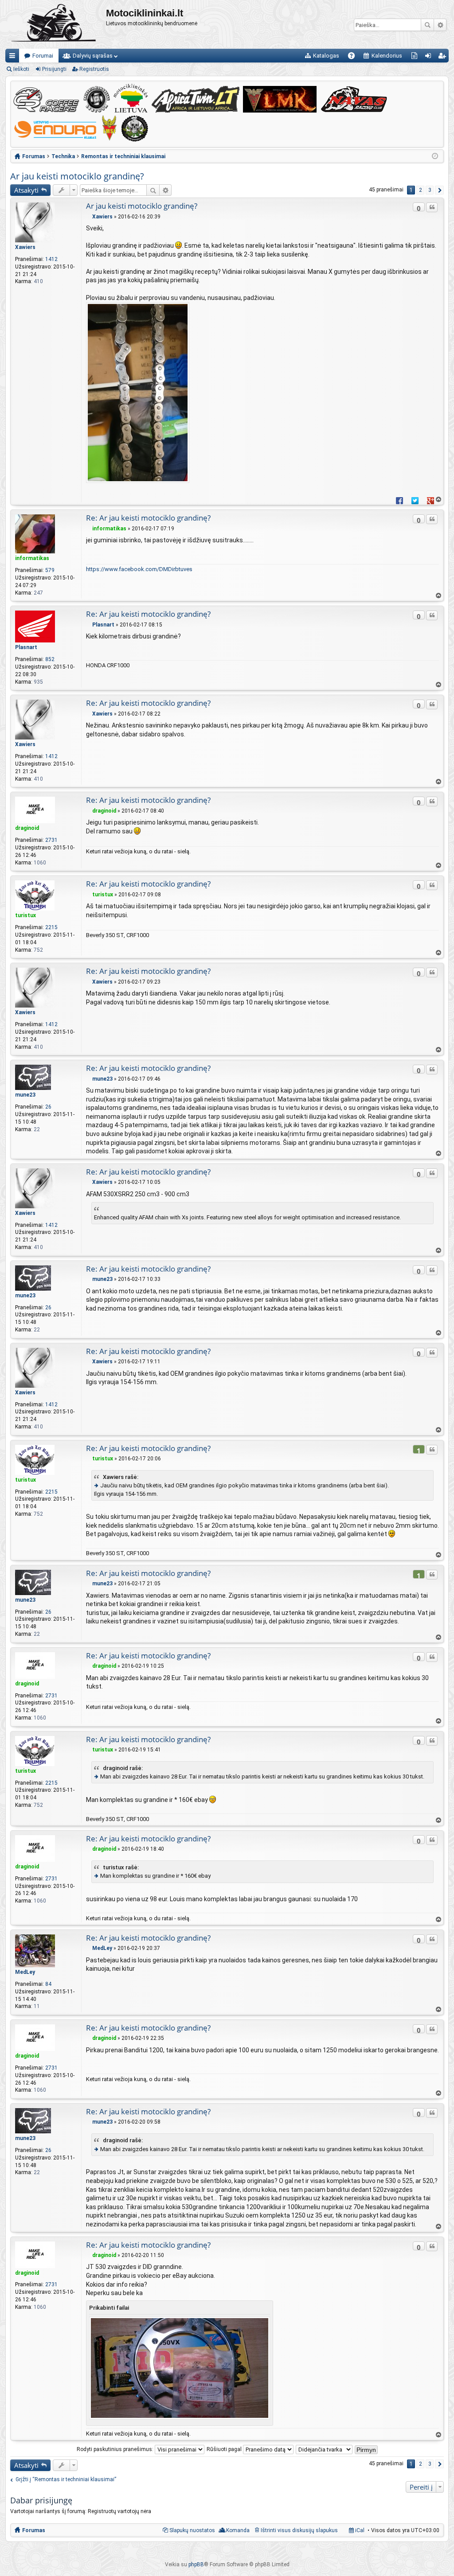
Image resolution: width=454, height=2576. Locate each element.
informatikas (32, 558)
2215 (51, 927)
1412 (51, 259)
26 (48, 1107)
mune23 (25, 1095)
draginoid (27, 828)
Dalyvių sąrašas (93, 56)
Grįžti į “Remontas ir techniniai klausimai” (66, 2479)
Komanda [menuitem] (238, 2530)
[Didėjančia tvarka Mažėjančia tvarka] (325, 2449)
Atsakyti (26, 190)
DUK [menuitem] (354, 57)
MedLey (25, 1972)
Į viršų (438, 500)
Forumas (34, 2530)
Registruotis (94, 69)
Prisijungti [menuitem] (430, 57)
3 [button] (430, 190)
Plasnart (26, 647)
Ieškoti (427, 25)
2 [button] (421, 190)
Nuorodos (14, 57)
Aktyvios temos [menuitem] (416, 57)
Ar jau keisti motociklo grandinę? (77, 176)
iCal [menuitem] (359, 2530)
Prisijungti (54, 69)
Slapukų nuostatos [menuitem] (192, 2530)
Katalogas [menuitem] (326, 56)
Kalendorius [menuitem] (387, 56)
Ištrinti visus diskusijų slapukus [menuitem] (299, 2530)
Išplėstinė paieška (440, 25)
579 (50, 570)
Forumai (43, 56)
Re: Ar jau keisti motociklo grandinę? (148, 518)
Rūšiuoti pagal (225, 2449)
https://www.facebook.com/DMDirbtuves (139, 569)
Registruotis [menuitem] (444, 57)
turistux (25, 915)
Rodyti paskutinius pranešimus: (116, 2449)
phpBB (196, 2564)
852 (50, 659)
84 (48, 1984)
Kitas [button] (439, 190)
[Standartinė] (88, 217)
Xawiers (25, 247)
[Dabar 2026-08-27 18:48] (435, 156)
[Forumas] (56, 24)
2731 (51, 840)
